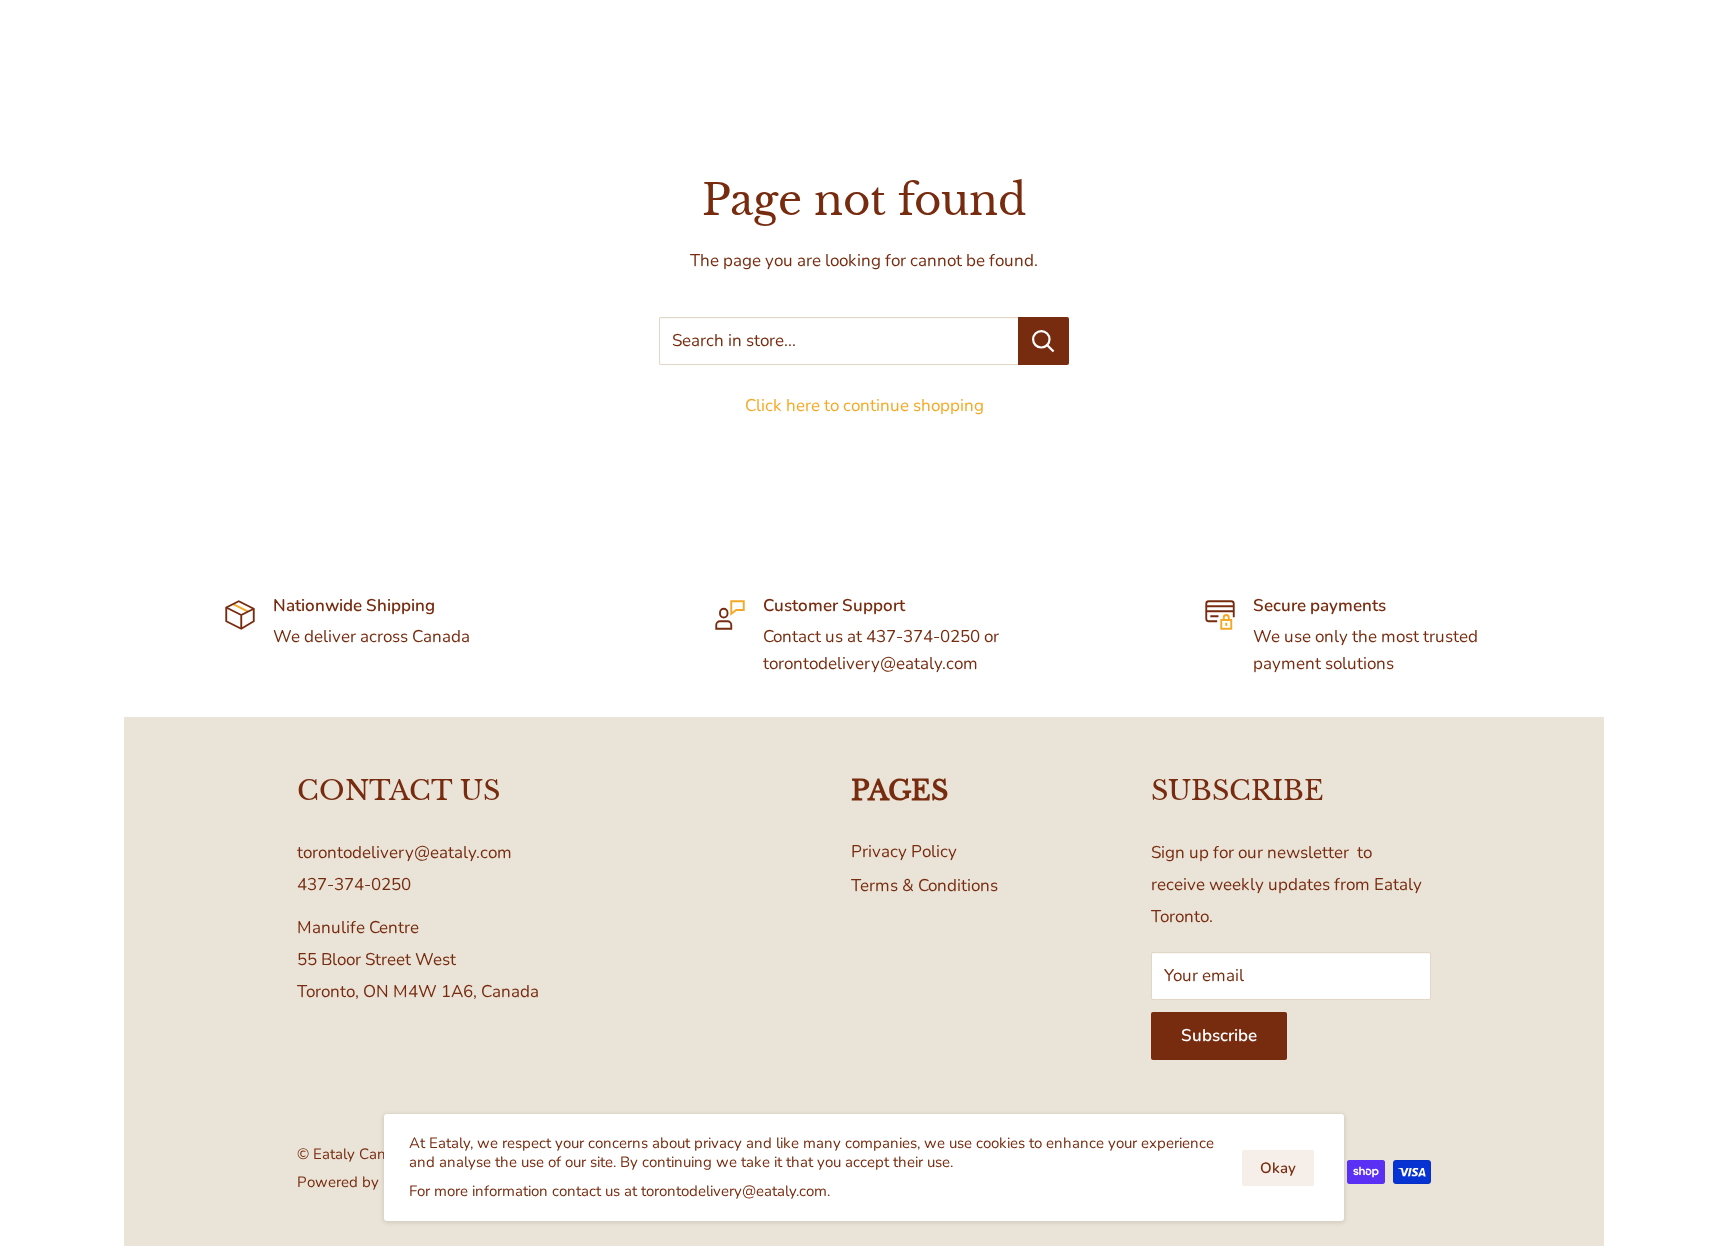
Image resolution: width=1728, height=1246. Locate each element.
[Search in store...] (1043, 341)
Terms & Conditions (924, 885)
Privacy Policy (904, 851)
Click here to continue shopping (864, 405)
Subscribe (1219, 1035)
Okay (1278, 1168)
